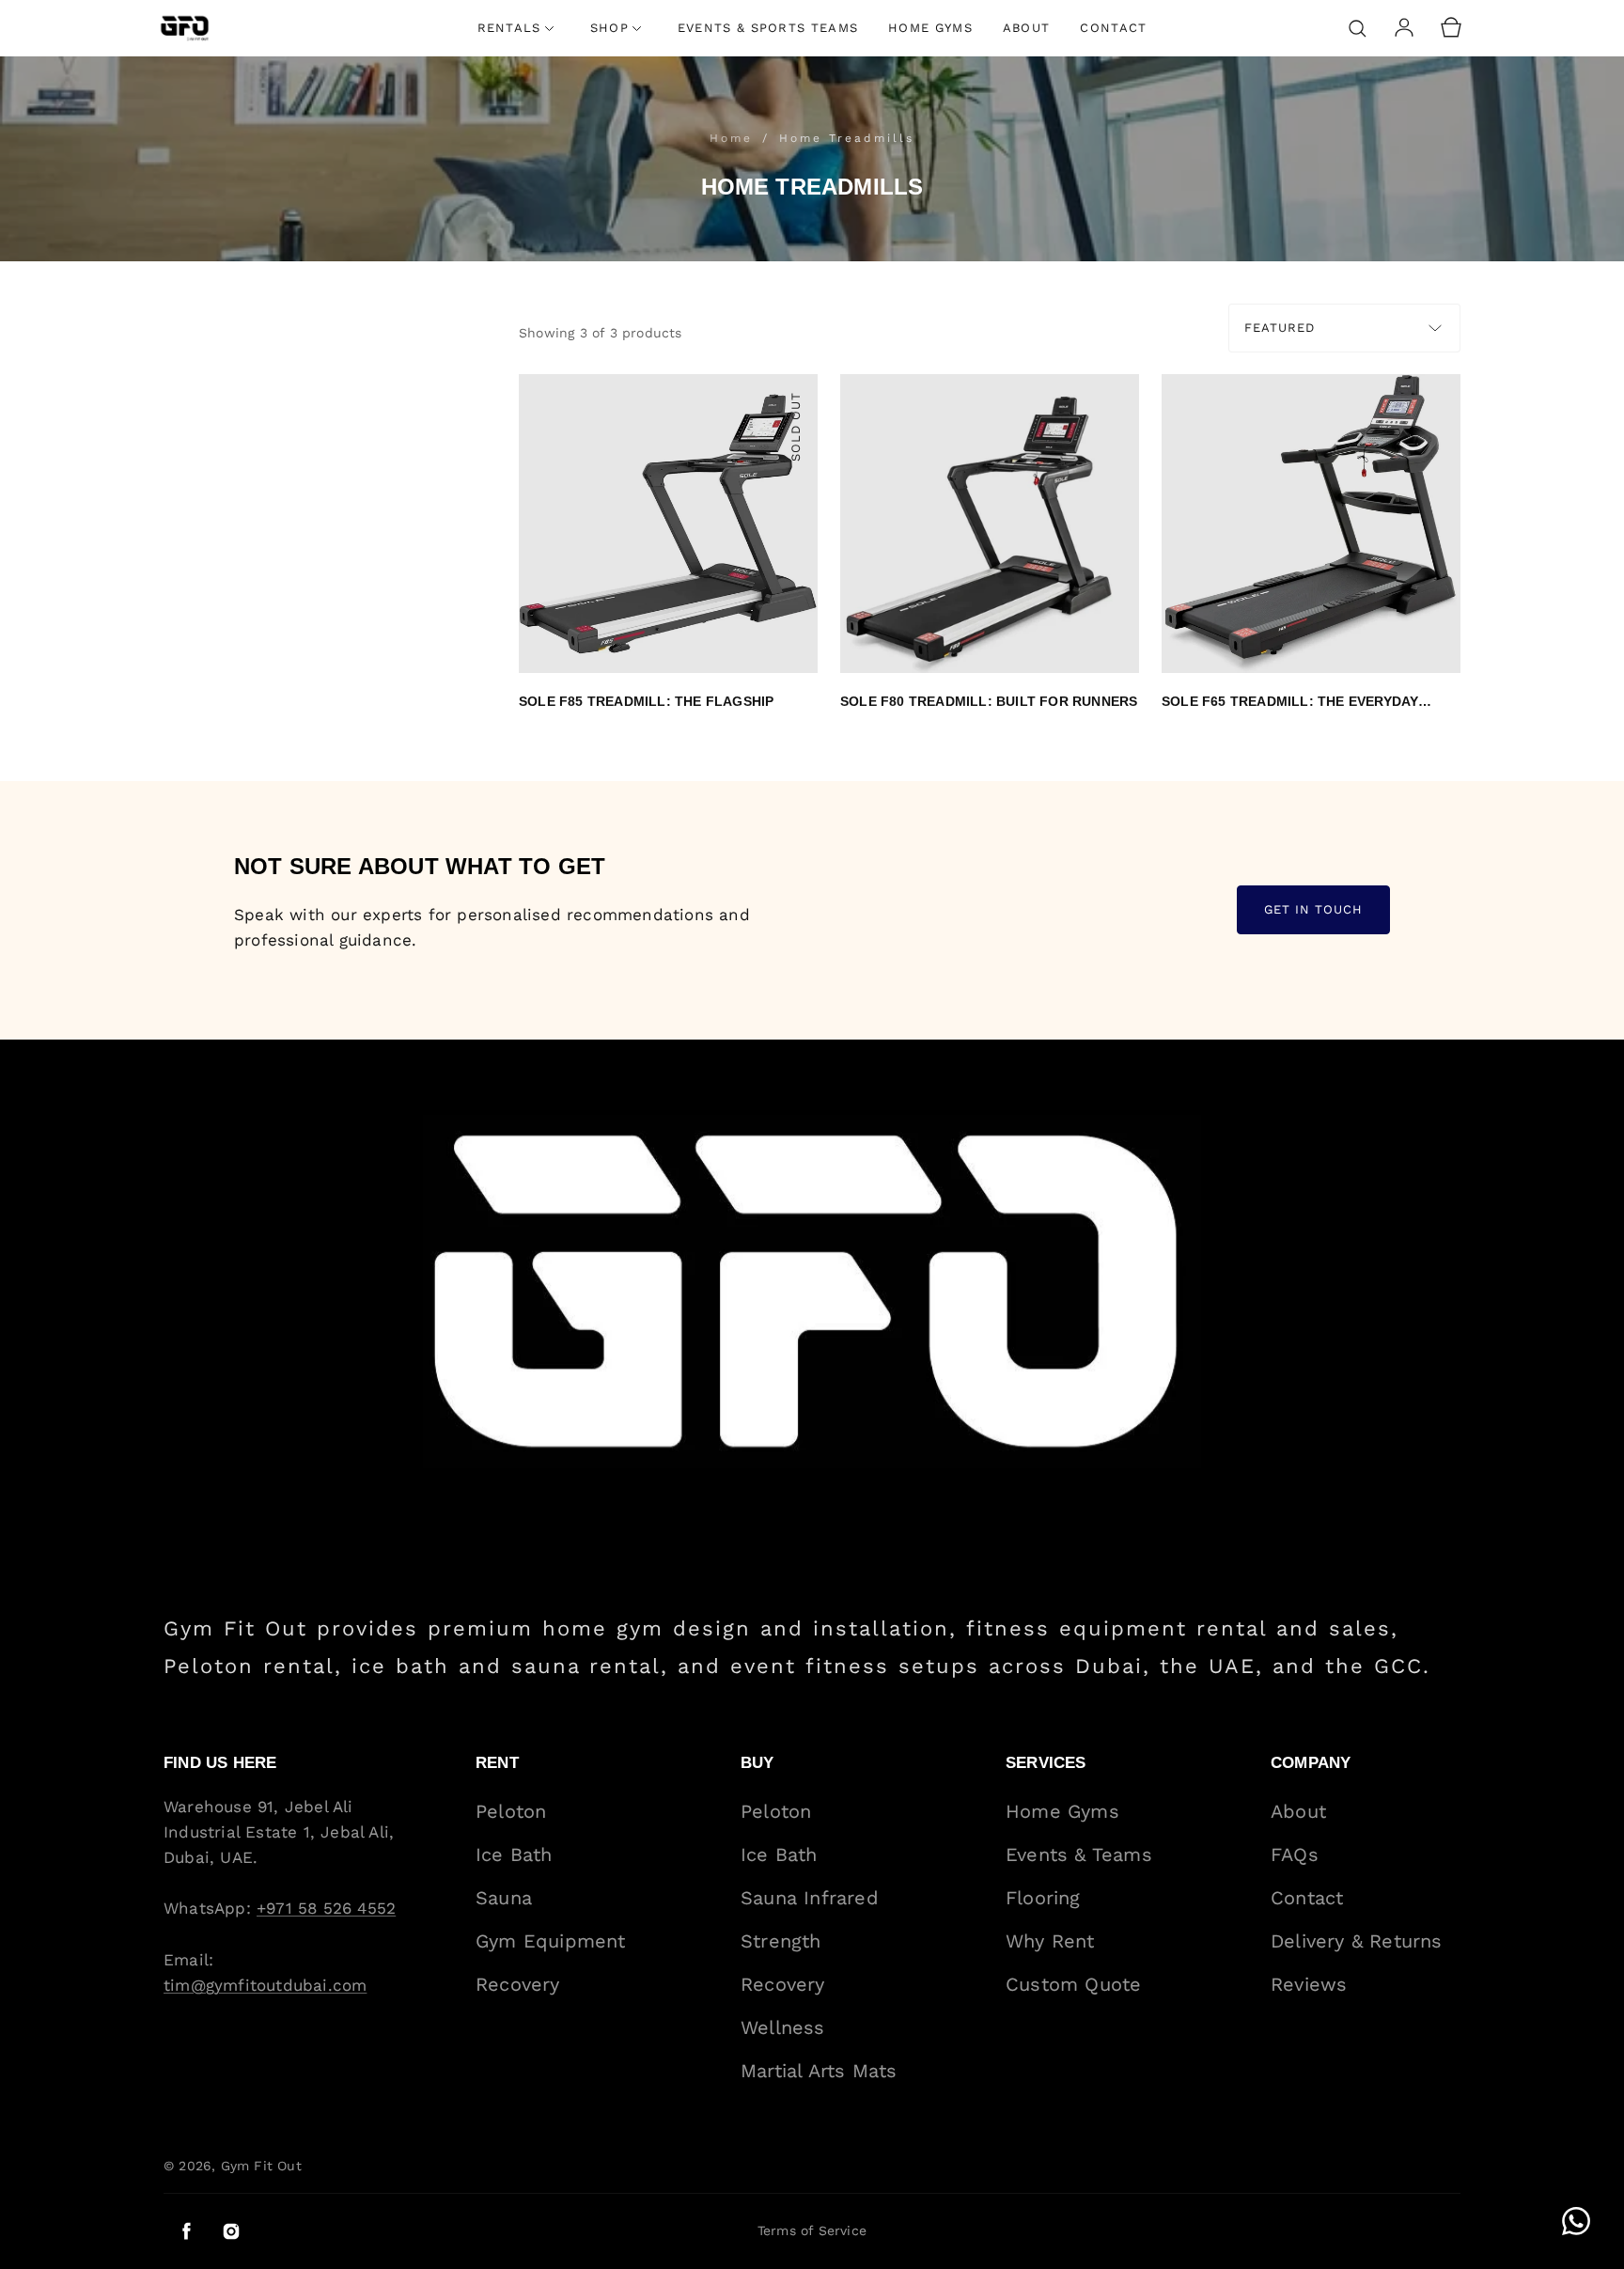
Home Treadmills (847, 138)
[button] (1357, 28)
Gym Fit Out (261, 2166)
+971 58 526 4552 (326, 1908)
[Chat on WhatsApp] (1576, 2221)
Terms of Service (812, 2230)
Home (734, 138)
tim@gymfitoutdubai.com (265, 1985)
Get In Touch (1313, 910)
